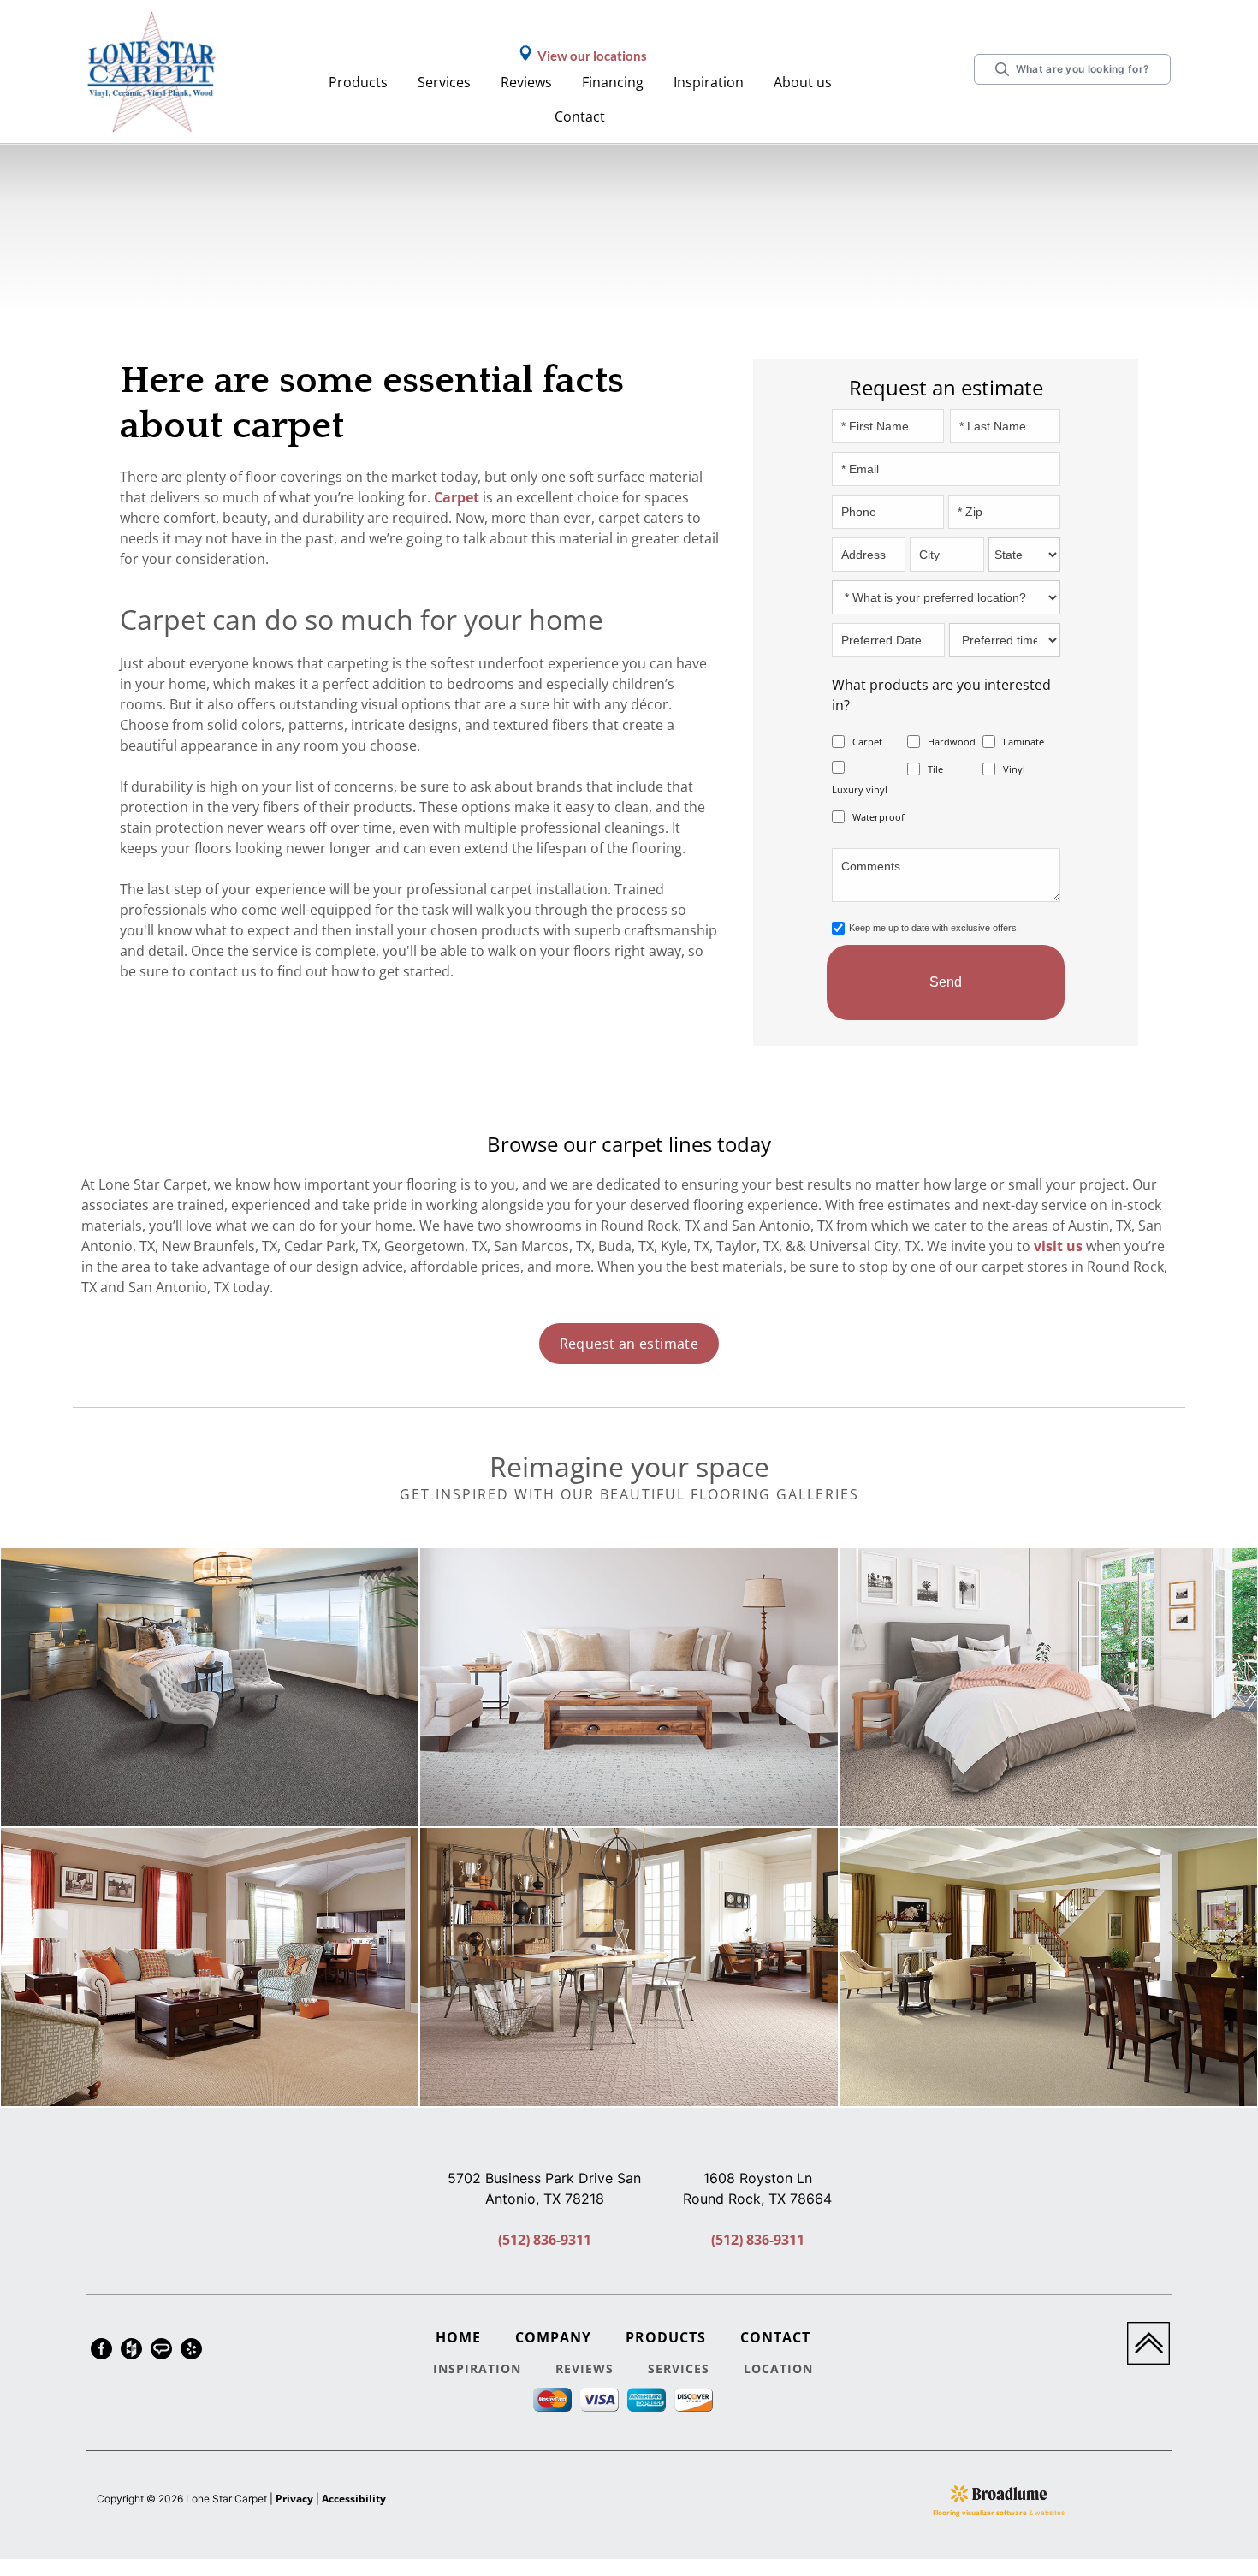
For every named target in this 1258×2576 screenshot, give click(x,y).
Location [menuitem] (778, 2368)
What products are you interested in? (941, 695)
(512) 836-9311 (545, 2240)
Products (358, 82)
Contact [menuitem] (775, 2337)
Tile (935, 769)
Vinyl (1014, 769)
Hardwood (952, 742)
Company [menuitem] (553, 2337)
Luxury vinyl (860, 789)
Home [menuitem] (458, 2337)
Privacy (294, 2499)
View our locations (592, 56)
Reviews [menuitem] (584, 2368)
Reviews (526, 82)
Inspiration (709, 82)
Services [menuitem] (679, 2368)
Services (444, 82)
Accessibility (354, 2499)
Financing (613, 82)
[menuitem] (101, 2351)
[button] (360, 83)
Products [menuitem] (666, 2337)
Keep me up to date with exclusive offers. (934, 928)
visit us (1058, 1246)
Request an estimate (629, 1344)
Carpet (457, 497)
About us (803, 82)
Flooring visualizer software (980, 2512)
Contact (580, 116)
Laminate (1024, 742)
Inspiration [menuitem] (477, 2368)
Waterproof (878, 817)
